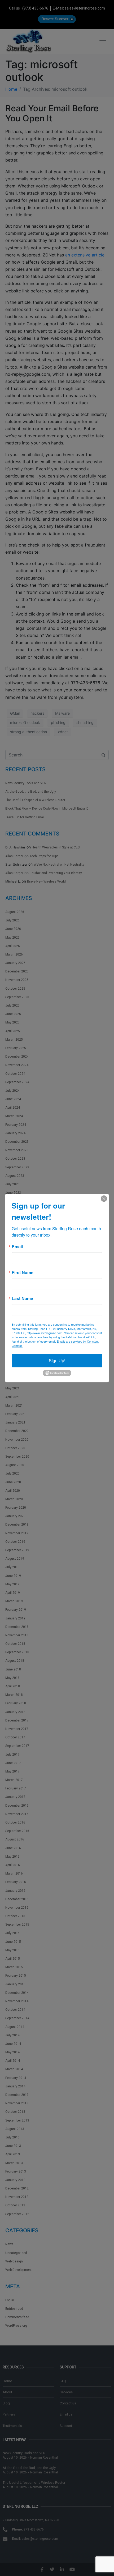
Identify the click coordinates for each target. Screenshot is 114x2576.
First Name (23, 1273)
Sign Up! (57, 1360)
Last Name (22, 1298)
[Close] (104, 1199)
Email (17, 1247)
